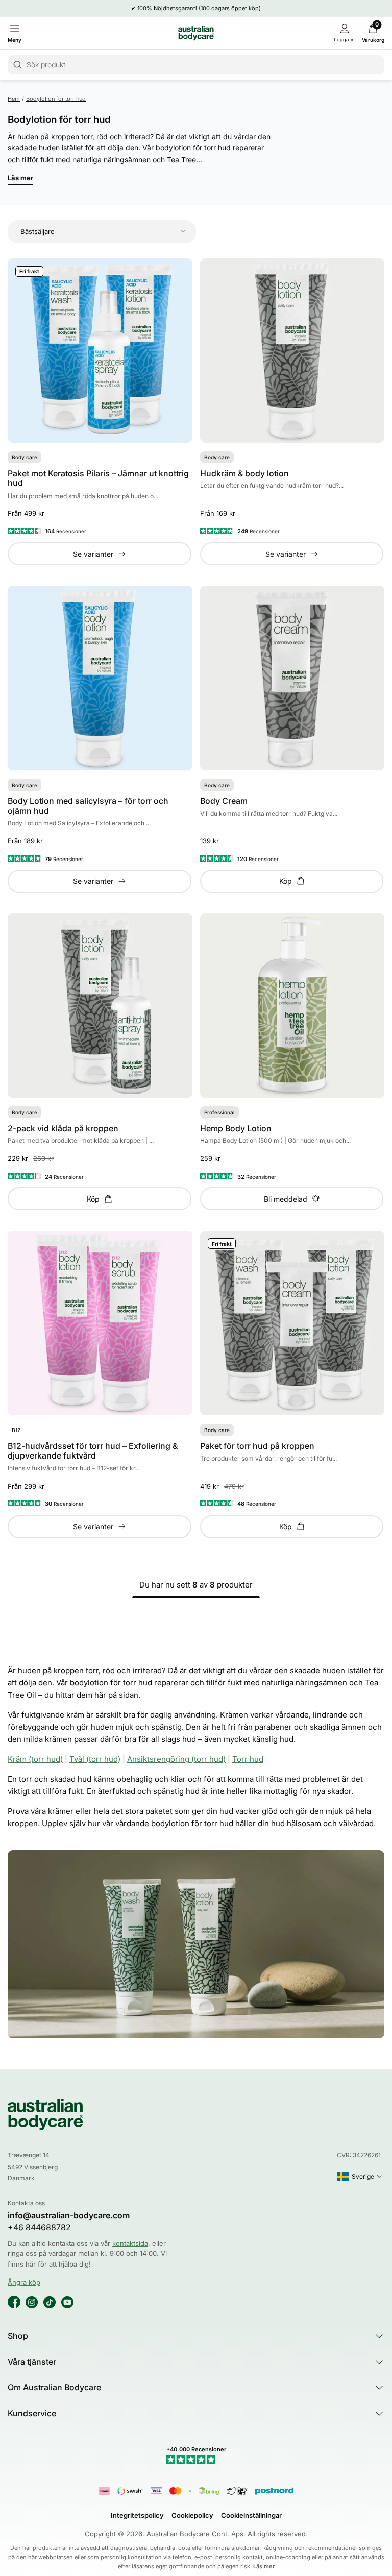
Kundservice (32, 2413)
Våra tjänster (32, 2362)
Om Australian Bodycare (54, 2387)
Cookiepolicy (192, 2515)
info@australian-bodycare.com (69, 2215)
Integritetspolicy (137, 2515)
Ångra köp (24, 2282)
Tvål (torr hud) (95, 1759)
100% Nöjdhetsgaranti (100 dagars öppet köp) (199, 8)
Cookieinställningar (251, 2515)
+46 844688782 (39, 2228)
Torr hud (248, 1759)
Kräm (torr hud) (35, 1759)
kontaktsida (130, 2243)
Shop (18, 2336)
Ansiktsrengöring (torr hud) (176, 1759)
